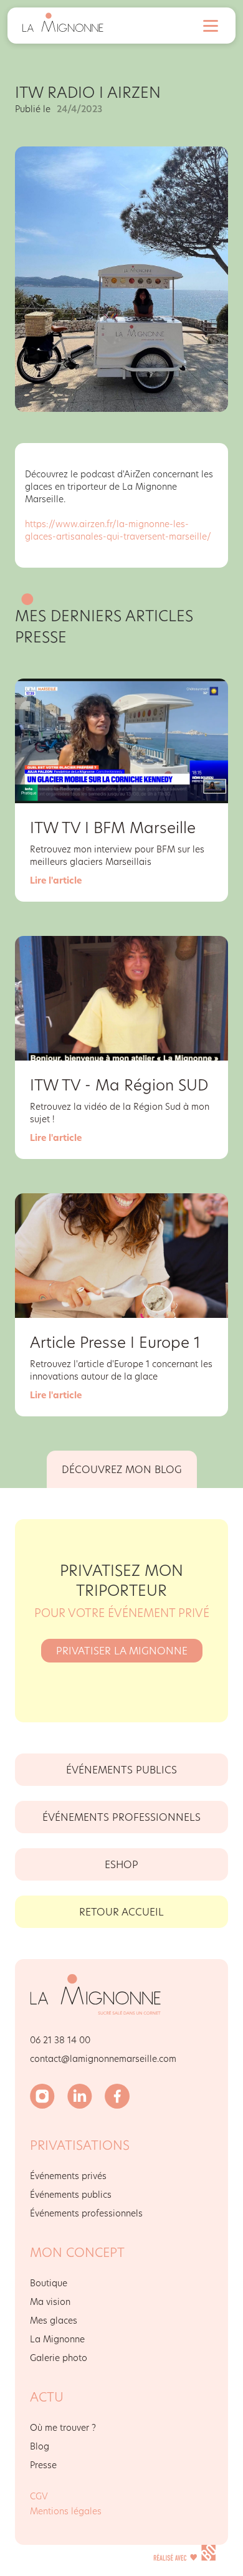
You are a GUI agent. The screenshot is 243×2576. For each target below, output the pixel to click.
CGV (39, 2496)
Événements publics (121, 1769)
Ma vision (50, 2302)
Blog (40, 2446)
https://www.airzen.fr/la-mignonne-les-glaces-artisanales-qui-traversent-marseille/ (118, 530)
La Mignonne (57, 2339)
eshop (121, 1864)
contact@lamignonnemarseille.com (103, 2058)
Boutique (49, 2283)
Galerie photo (59, 2358)
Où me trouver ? (63, 2427)
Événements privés (68, 2176)
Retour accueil (121, 1911)
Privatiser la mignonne (122, 1650)
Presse (43, 2465)
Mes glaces (54, 2320)
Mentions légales (66, 2511)
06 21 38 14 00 (60, 2040)
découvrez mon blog (122, 1469)
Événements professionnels (121, 1817)
